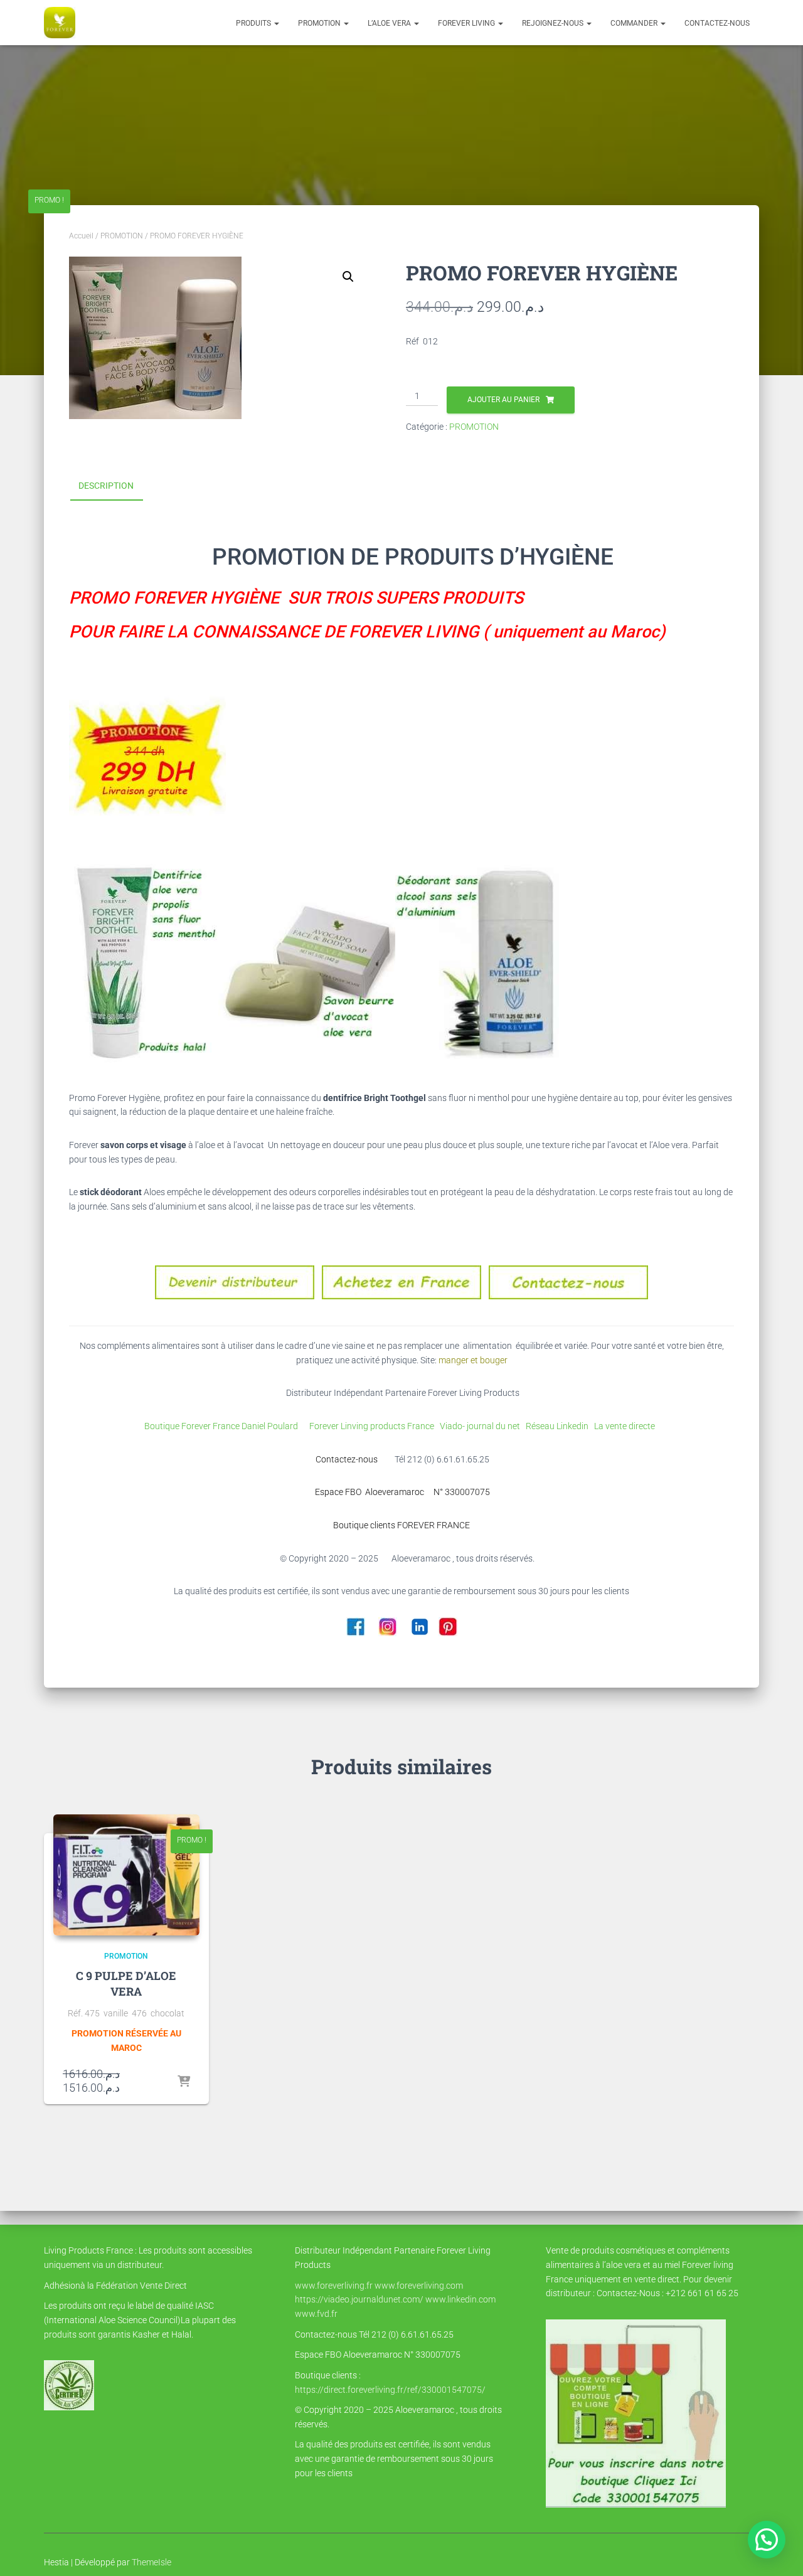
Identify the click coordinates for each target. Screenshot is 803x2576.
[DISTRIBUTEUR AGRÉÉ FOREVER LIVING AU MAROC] (60, 23)
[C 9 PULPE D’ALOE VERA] (126, 1875)
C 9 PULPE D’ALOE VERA (126, 1983)
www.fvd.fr (316, 2314)
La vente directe (625, 1426)
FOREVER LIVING (467, 23)
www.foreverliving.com (419, 2286)
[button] (276, 23)
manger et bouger (473, 1360)
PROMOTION (320, 23)
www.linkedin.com (460, 2299)
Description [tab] (106, 486)
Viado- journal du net (483, 1426)
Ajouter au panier (503, 400)
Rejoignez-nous (554, 23)
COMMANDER (635, 23)
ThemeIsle (152, 2562)
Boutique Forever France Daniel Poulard (223, 1426)
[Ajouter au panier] (184, 2082)
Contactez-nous (717, 23)
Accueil (81, 236)
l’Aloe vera (390, 23)
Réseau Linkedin (559, 1426)
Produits (254, 23)
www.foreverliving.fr (334, 2286)
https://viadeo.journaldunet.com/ (359, 2299)
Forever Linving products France (368, 1426)
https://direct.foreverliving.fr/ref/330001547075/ (390, 2390)
